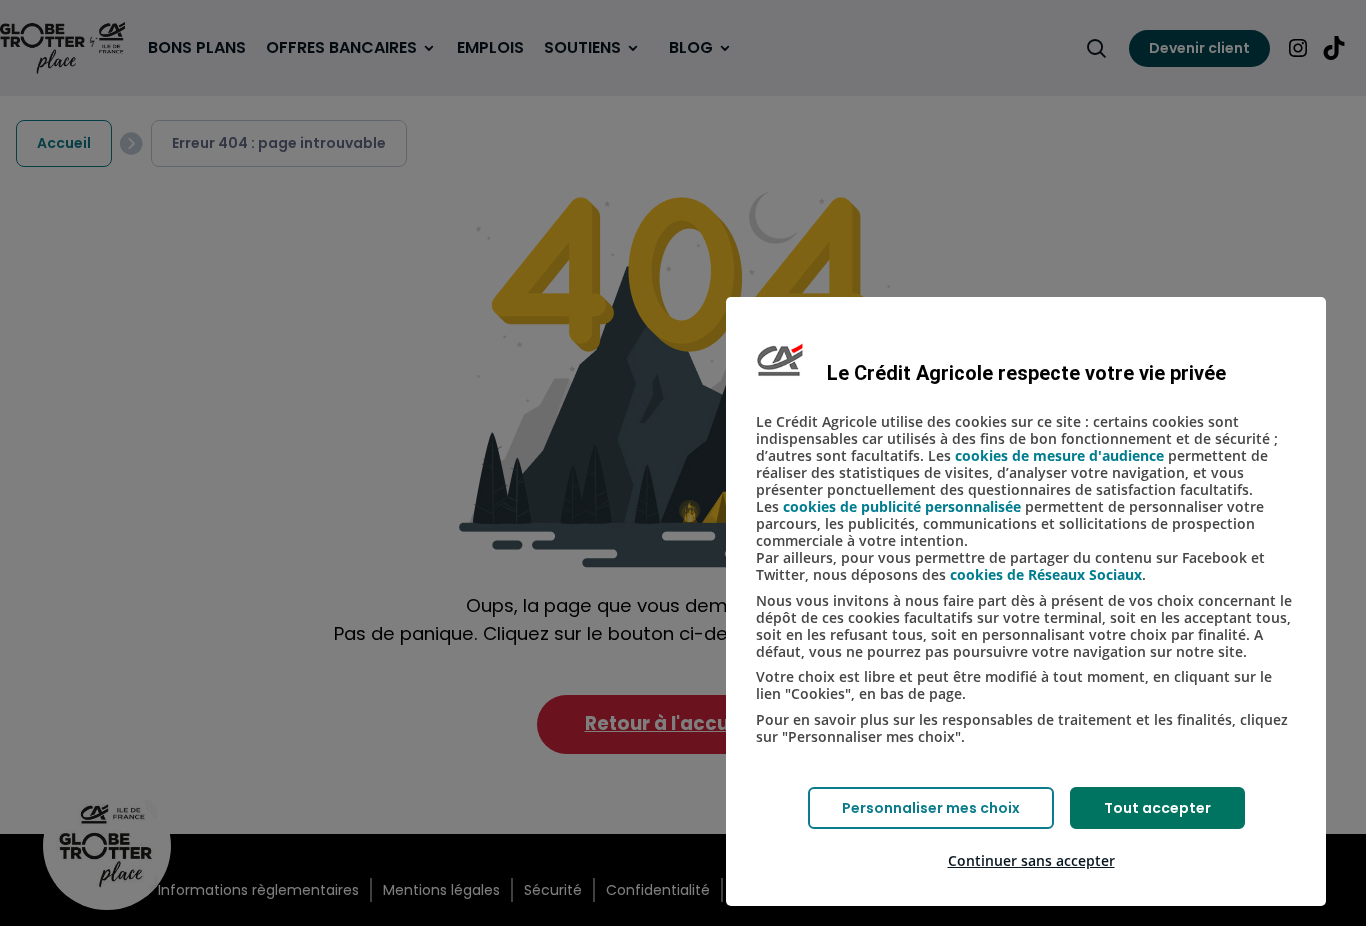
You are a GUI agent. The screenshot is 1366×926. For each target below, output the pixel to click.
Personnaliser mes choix (931, 808)
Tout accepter (1157, 808)
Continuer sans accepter (1031, 860)
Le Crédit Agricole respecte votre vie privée (1026, 373)
